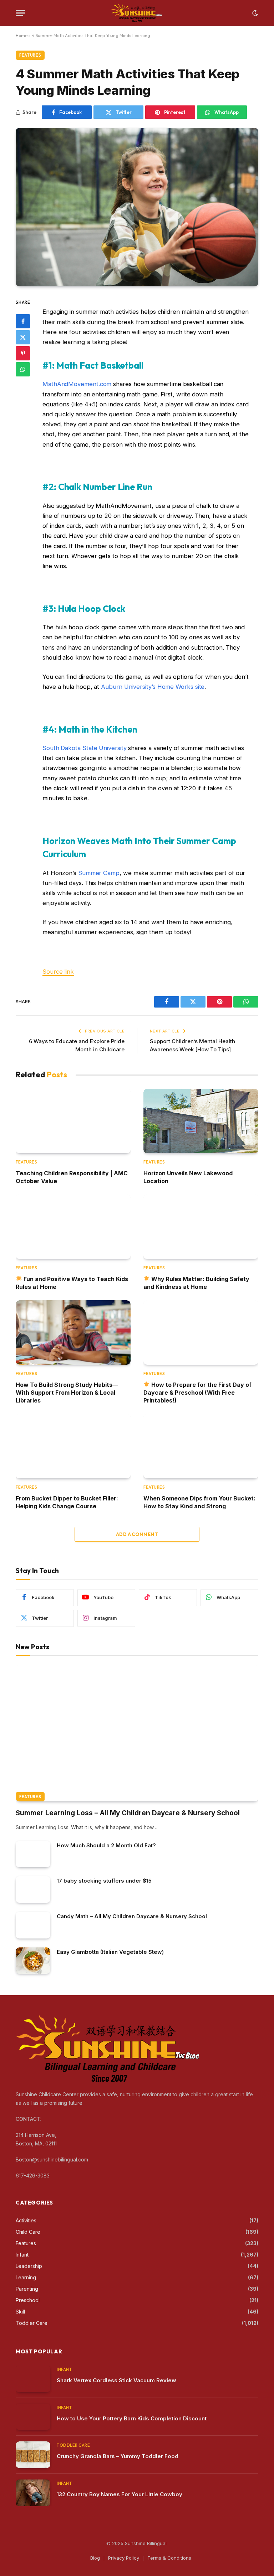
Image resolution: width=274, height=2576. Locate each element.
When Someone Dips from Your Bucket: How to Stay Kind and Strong (199, 1502)
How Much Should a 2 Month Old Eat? (106, 1845)
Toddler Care (32, 2323)
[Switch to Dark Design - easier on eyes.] (254, 13)
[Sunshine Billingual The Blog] (137, 13)
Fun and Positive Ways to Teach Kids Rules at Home (72, 1283)
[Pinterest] (23, 353)
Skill (20, 2312)
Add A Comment (137, 1534)
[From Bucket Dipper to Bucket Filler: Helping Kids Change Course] (73, 1446)
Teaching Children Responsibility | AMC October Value (72, 1177)
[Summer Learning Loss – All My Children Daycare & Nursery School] (137, 1733)
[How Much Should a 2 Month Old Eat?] (33, 1854)
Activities (26, 2220)
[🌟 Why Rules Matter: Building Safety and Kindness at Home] (201, 1227)
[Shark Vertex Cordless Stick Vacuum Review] (33, 2379)
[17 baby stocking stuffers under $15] (33, 1890)
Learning (26, 2277)
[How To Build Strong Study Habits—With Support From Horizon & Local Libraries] (73, 1333)
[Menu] (20, 13)
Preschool (28, 2300)
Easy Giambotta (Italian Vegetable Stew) (110, 1952)
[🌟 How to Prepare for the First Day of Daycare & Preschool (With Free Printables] (201, 1333)
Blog (95, 2558)
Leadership (29, 2266)
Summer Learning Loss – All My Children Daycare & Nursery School (128, 1813)
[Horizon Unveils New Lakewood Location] (201, 1121)
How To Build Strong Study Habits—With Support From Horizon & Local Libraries (67, 1393)
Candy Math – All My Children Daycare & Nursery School (132, 1916)
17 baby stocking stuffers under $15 (104, 1881)
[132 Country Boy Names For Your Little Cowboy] (33, 2493)
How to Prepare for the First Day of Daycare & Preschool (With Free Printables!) (197, 1393)
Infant (22, 2255)
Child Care (28, 2232)
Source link (58, 972)
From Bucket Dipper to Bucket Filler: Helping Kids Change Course (67, 1502)
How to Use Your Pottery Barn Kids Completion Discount (132, 2418)
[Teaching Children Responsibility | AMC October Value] (73, 1121)
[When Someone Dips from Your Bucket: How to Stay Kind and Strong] (201, 1446)
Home (22, 35)
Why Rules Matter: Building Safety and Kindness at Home (196, 1283)
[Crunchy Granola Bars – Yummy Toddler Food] (33, 2455)
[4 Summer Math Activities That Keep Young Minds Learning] (137, 207)
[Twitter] (23, 337)
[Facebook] (23, 321)
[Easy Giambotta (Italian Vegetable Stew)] (33, 1961)
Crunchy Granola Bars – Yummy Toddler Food (118, 2456)
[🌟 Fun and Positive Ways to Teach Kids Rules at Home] (73, 1227)
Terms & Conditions (169, 2558)
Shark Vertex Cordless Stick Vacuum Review (116, 2380)
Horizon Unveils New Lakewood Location (188, 1177)
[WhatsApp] (23, 369)
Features (30, 55)
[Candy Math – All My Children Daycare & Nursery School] (33, 1925)
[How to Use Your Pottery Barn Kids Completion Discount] (33, 2417)
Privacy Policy (124, 2558)
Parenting (27, 2289)
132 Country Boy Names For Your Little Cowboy (120, 2494)
